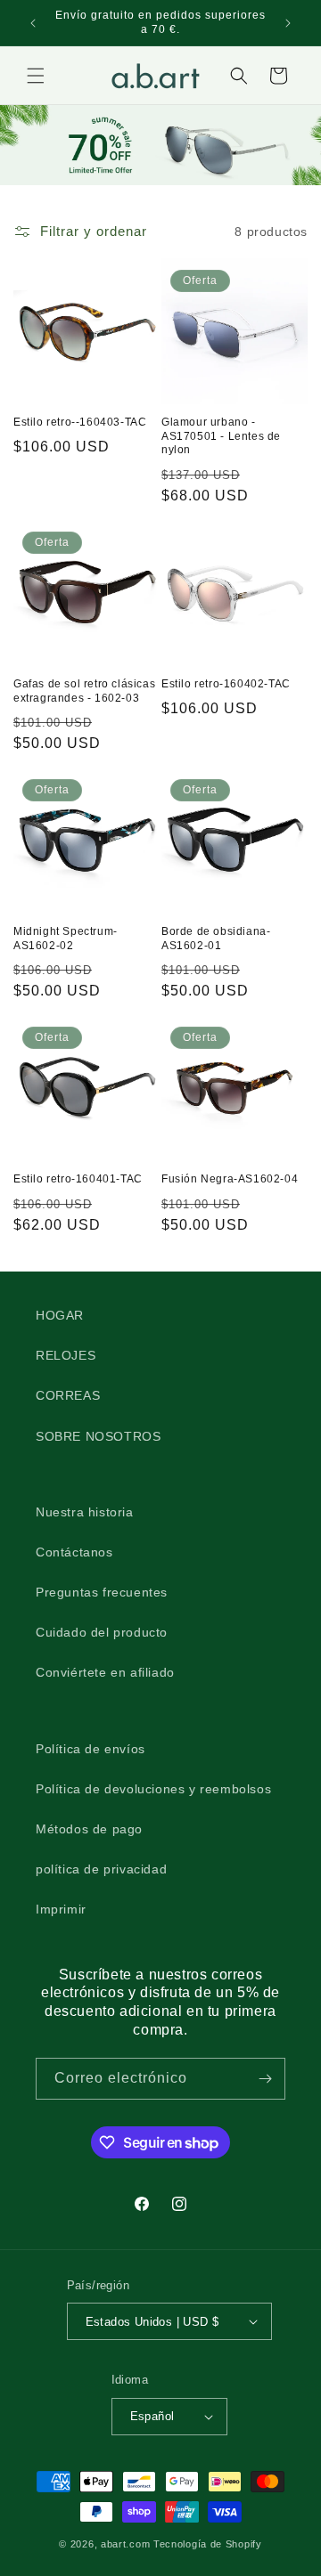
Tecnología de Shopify (208, 2544)
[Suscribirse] (265, 2079)
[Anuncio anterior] (33, 23)
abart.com (125, 2544)
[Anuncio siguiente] (288, 23)
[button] (36, 76)
